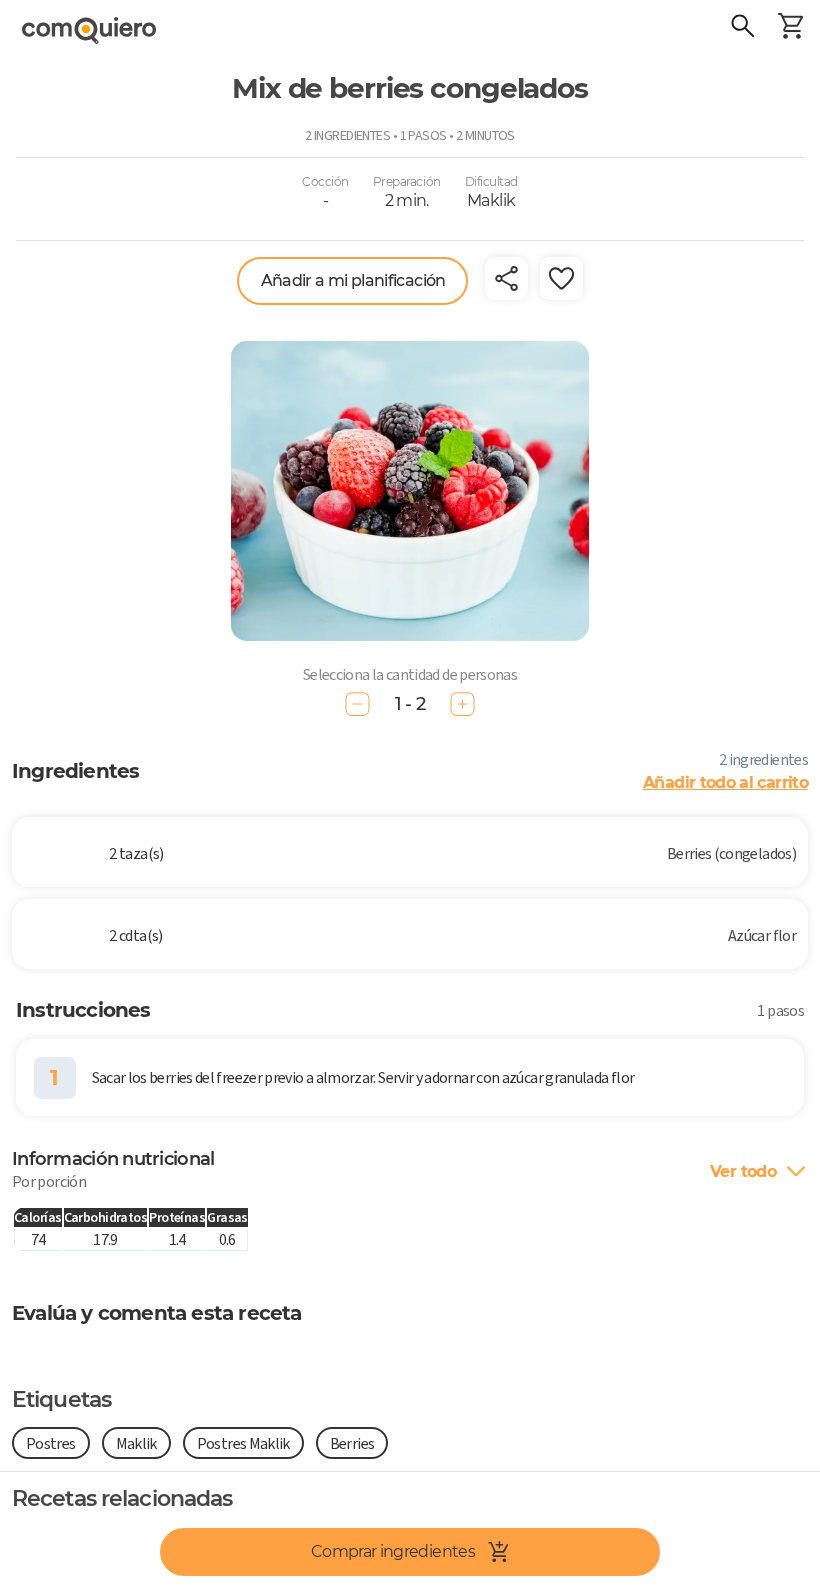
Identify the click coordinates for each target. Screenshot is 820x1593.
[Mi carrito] (790, 28)
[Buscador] (742, 28)
